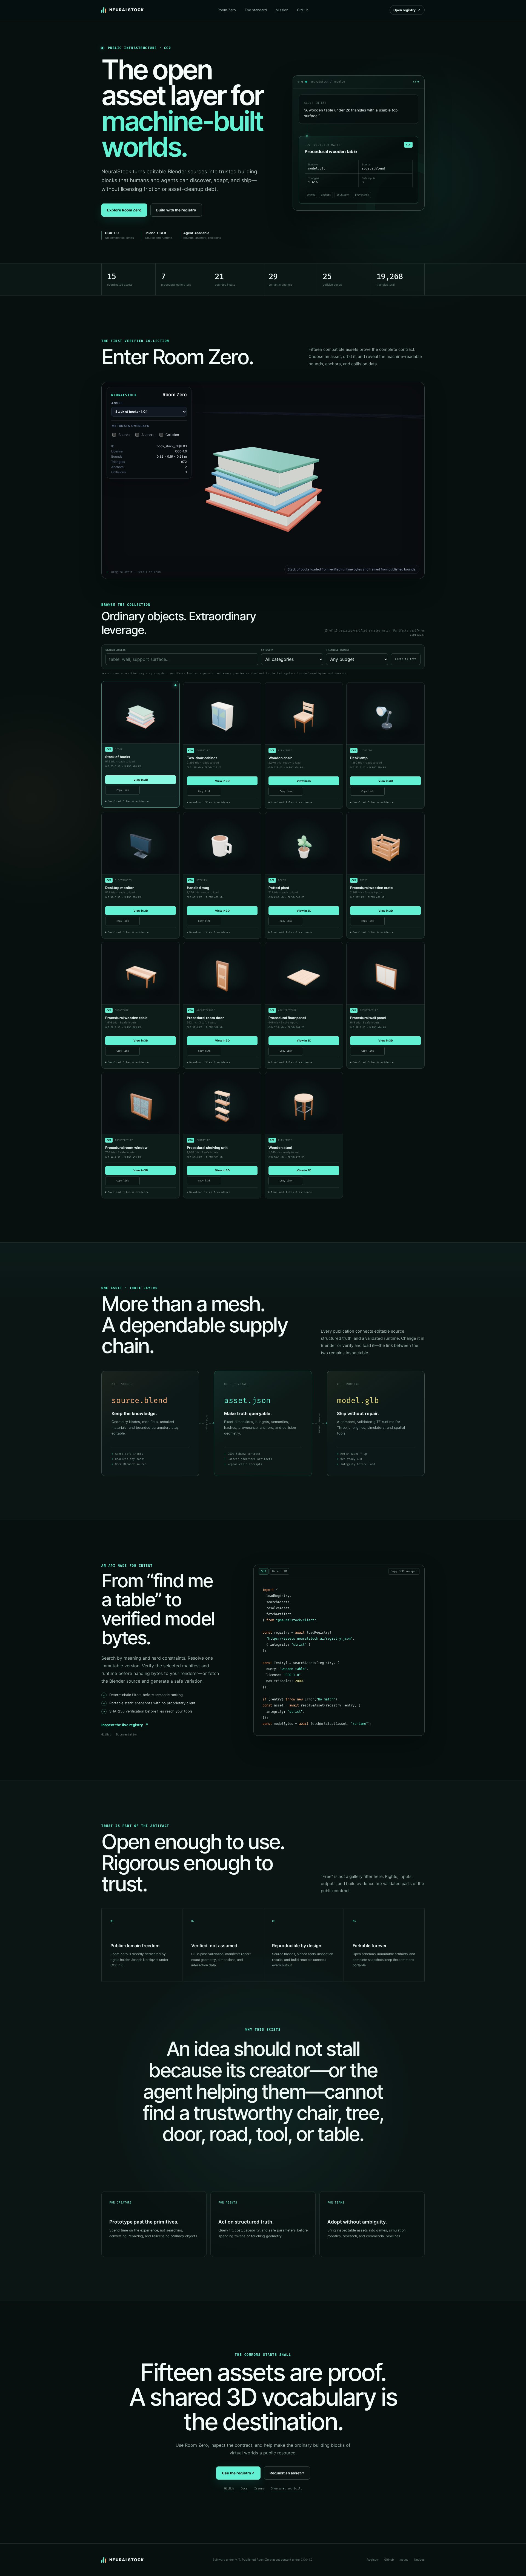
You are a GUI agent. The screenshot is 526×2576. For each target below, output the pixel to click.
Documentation (127, 1735)
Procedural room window (126, 1148)
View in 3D (141, 780)
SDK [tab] (264, 1571)
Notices (419, 2560)
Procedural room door (205, 1018)
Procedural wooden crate (371, 888)
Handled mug (198, 888)
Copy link (123, 790)
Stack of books (118, 757)
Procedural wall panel (368, 1018)
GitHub (303, 10)
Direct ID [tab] (279, 1571)
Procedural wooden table (126, 1018)
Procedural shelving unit (207, 1148)
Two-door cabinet (202, 758)
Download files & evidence (128, 801)
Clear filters (406, 659)
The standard (256, 10)
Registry (373, 2560)
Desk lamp (359, 758)
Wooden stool (280, 1148)
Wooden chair (280, 758)
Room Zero (227, 10)
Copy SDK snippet (404, 1571)
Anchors (148, 435)
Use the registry (238, 2473)
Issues (259, 2489)
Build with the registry (176, 210)
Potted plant (279, 888)
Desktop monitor (119, 888)
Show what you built (287, 2489)
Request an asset (287, 2473)
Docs (244, 2489)
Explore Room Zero (124, 210)
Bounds (124, 435)
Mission (282, 10)
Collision (172, 435)
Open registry (407, 10)
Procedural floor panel (287, 1018)
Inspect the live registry (125, 1725)
